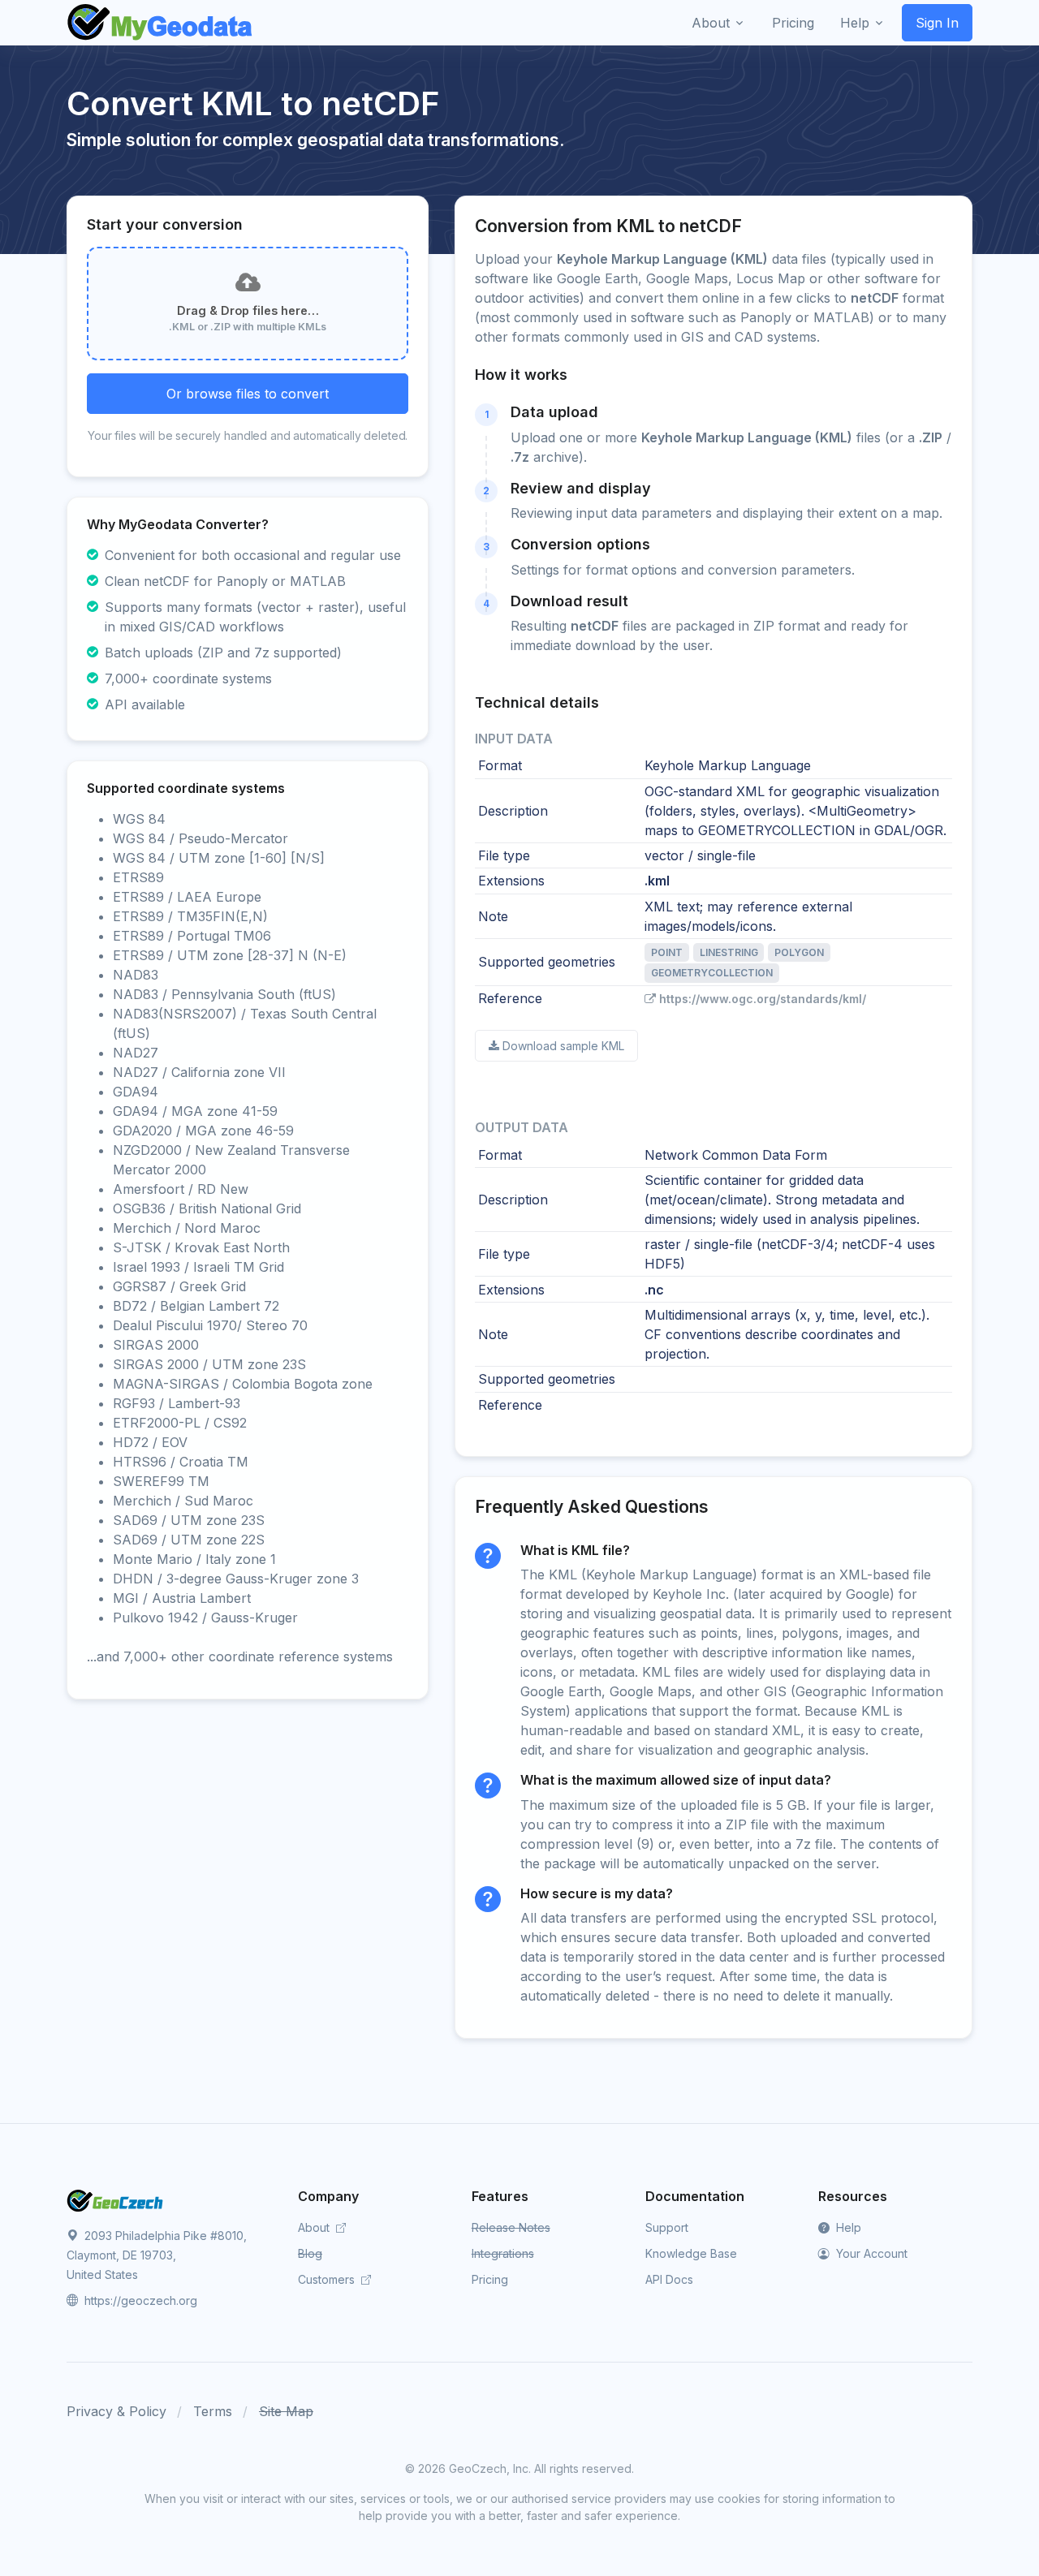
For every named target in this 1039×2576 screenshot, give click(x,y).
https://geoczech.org (139, 2300)
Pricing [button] (793, 23)
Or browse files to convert (248, 394)
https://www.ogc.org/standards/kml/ (763, 999)
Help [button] (855, 23)
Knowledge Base (691, 2253)
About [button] (711, 23)
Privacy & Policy (116, 2411)
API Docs (669, 2279)
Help (847, 2227)
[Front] (161, 23)
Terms (213, 2411)
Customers (328, 2279)
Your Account (870, 2253)
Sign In (937, 23)
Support (667, 2227)
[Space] (115, 2199)
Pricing (490, 2279)
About (315, 2227)
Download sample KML (563, 1046)
